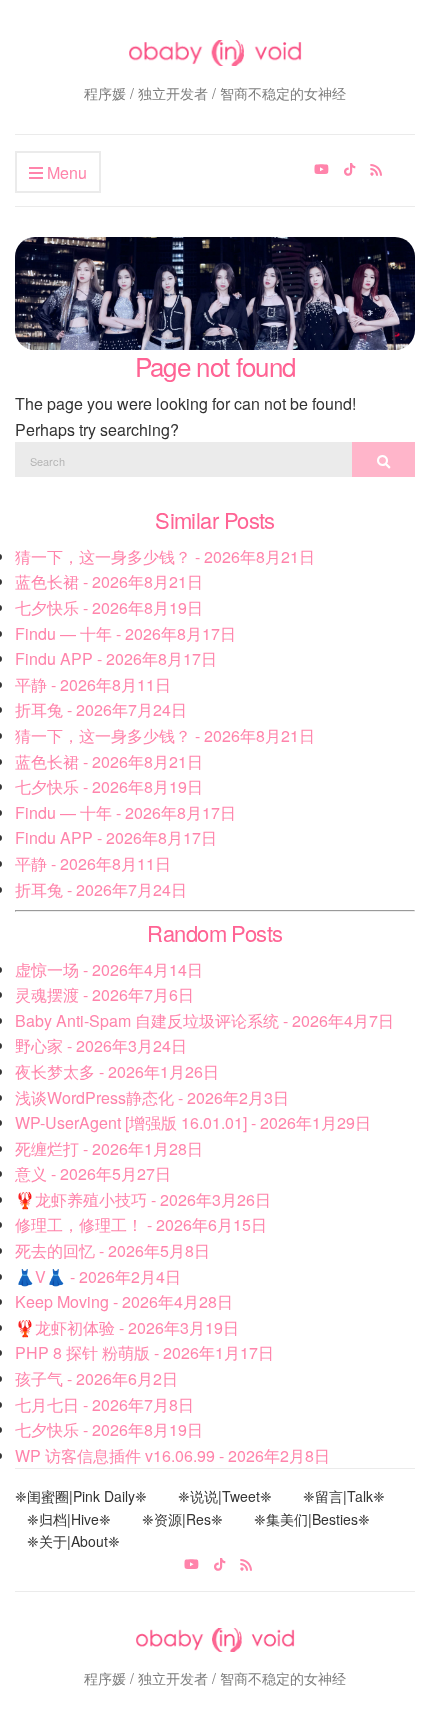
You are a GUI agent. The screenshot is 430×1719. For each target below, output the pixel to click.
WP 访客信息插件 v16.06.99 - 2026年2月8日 (172, 1455)
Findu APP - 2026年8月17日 (116, 658)
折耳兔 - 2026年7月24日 (101, 709)
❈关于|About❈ (73, 1541)
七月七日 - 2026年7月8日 (104, 1404)
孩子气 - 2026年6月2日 (96, 1378)
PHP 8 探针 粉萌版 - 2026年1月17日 (144, 1352)
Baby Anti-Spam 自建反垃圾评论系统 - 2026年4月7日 (204, 1020)
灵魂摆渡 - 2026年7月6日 (104, 994)
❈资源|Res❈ (182, 1519)
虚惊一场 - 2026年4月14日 (109, 969)
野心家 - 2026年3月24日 (101, 1045)
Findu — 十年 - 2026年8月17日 (125, 633)
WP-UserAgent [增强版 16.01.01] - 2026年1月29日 (193, 1122)
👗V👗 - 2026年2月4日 (98, 1276)
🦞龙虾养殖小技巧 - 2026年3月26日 (143, 1199)
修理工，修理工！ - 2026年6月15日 (141, 1224)
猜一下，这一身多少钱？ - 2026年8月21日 (165, 556)
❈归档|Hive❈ (69, 1519)
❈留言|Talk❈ (344, 1496)
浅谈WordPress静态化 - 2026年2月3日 (152, 1097)
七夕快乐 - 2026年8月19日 (109, 607)
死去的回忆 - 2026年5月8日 (112, 1250)
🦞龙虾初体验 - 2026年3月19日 (127, 1327)
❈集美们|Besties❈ (312, 1519)
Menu (65, 172)
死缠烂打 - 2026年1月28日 (109, 1148)
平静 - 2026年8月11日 (93, 684)
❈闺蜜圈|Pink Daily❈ (81, 1496)
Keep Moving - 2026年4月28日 (124, 1301)
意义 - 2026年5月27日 (93, 1173)
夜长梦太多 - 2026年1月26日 (117, 1071)
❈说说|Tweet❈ (225, 1496)
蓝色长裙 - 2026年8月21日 (109, 581)
